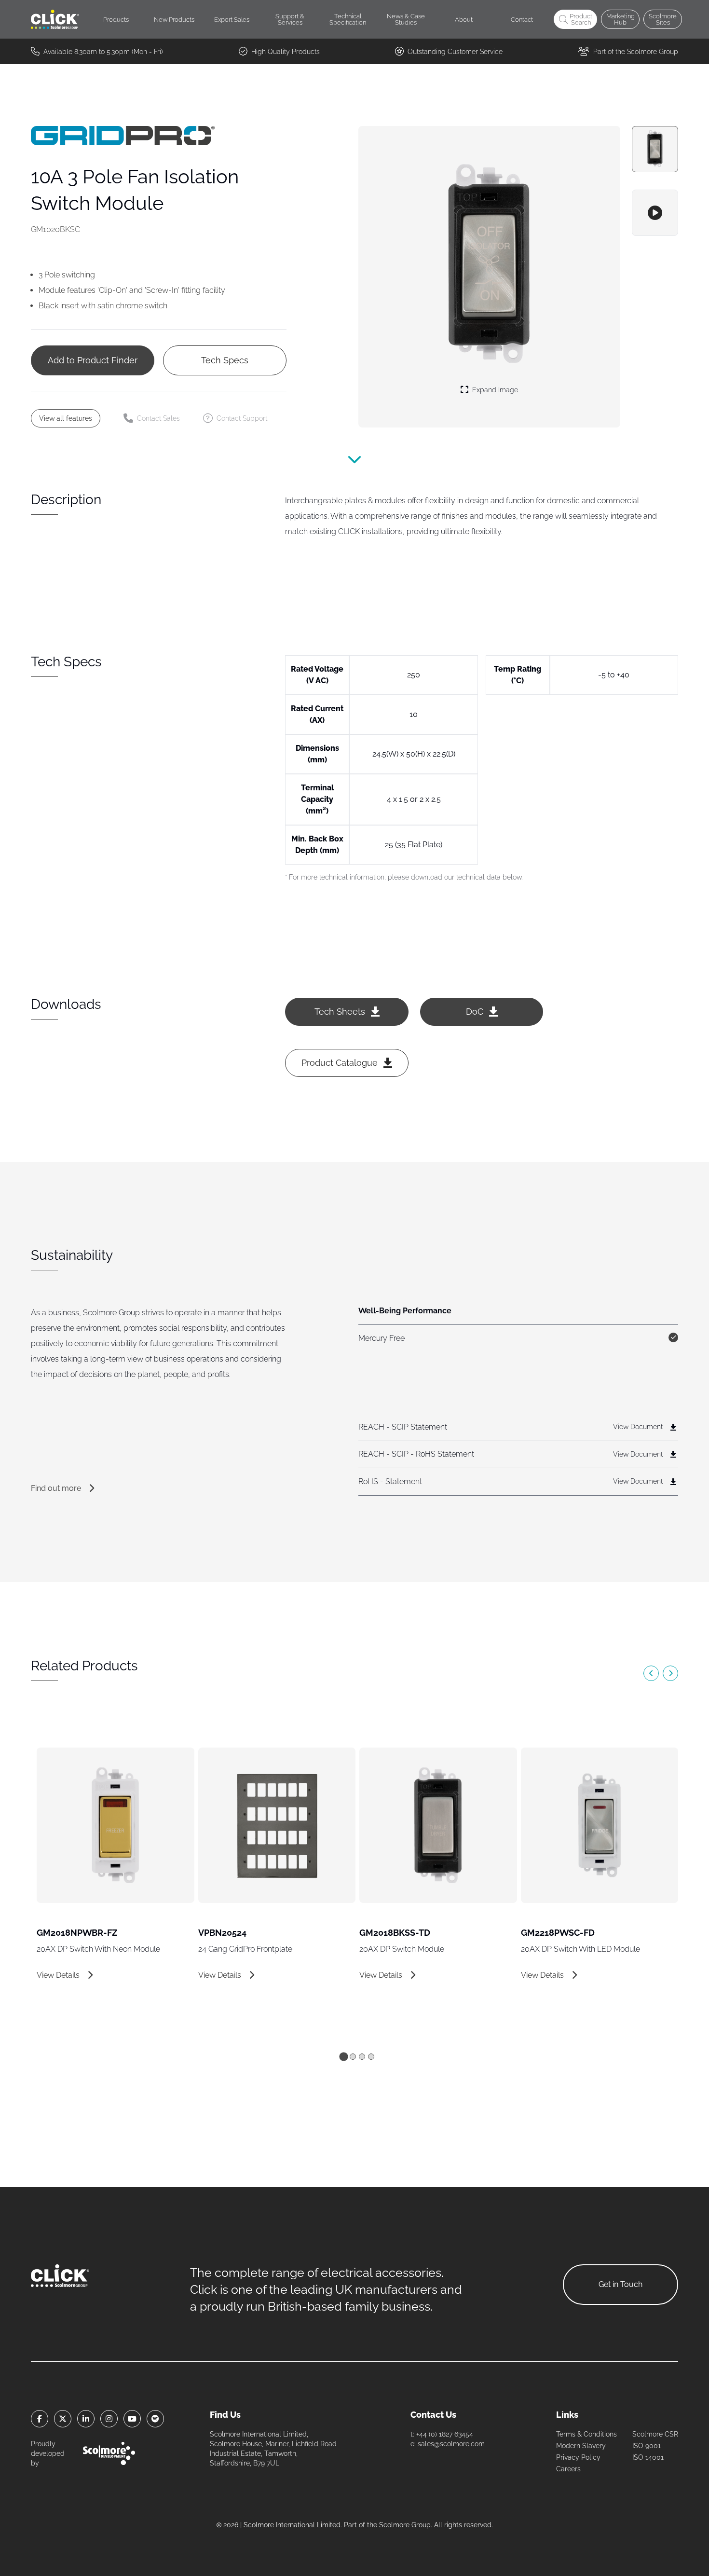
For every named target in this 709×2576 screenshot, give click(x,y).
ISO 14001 (648, 2457)
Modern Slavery (581, 2446)
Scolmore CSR (655, 2434)
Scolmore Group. (406, 2525)
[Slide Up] (354, 464)
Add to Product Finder (93, 360)
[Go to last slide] (651, 1673)
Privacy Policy (578, 2457)
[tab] (343, 2056)
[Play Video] (655, 213)
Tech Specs (225, 360)
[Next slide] (670, 1673)
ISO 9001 (647, 2446)
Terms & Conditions (586, 2434)
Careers (568, 2469)
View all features (66, 418)
